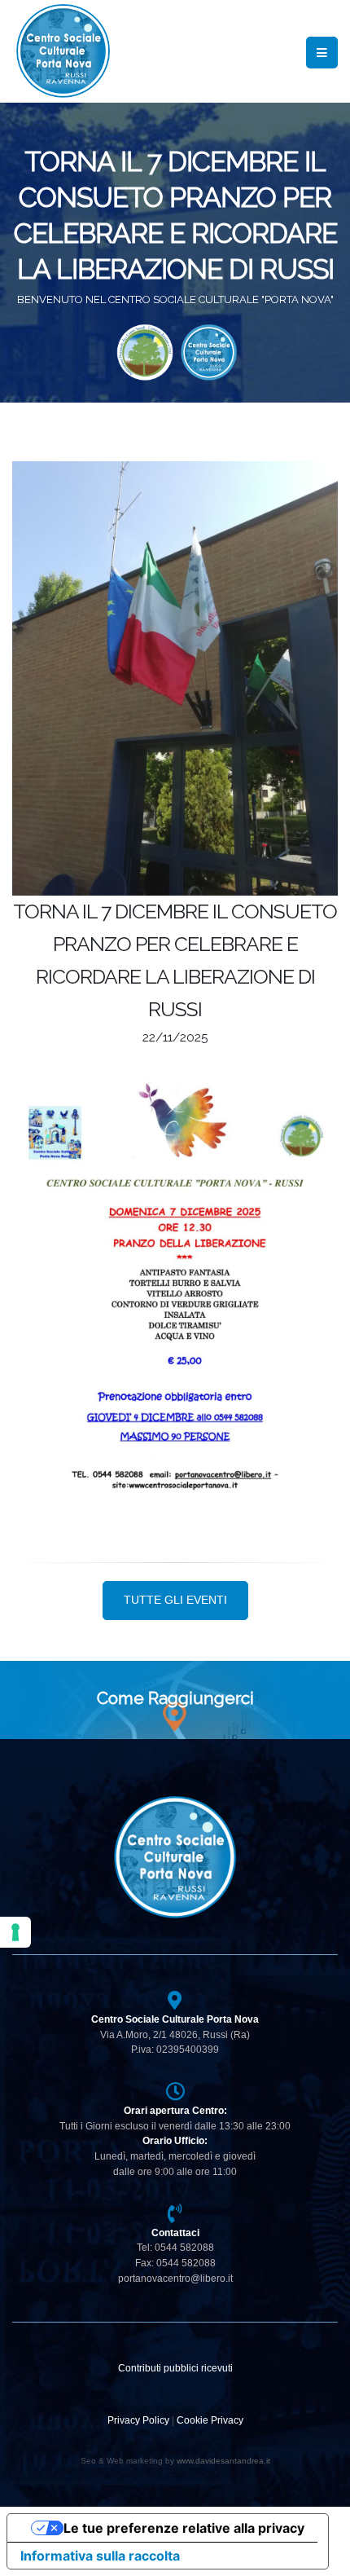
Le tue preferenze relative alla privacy (184, 2528)
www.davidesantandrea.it (223, 2461)
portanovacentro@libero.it (175, 2278)
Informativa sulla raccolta (100, 2556)
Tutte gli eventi (175, 1600)
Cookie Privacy (210, 2420)
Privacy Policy (138, 2420)
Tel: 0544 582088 (175, 2247)
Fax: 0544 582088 (175, 2263)
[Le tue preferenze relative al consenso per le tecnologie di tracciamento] (15, 1932)
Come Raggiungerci (175, 1698)
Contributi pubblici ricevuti (175, 2368)
